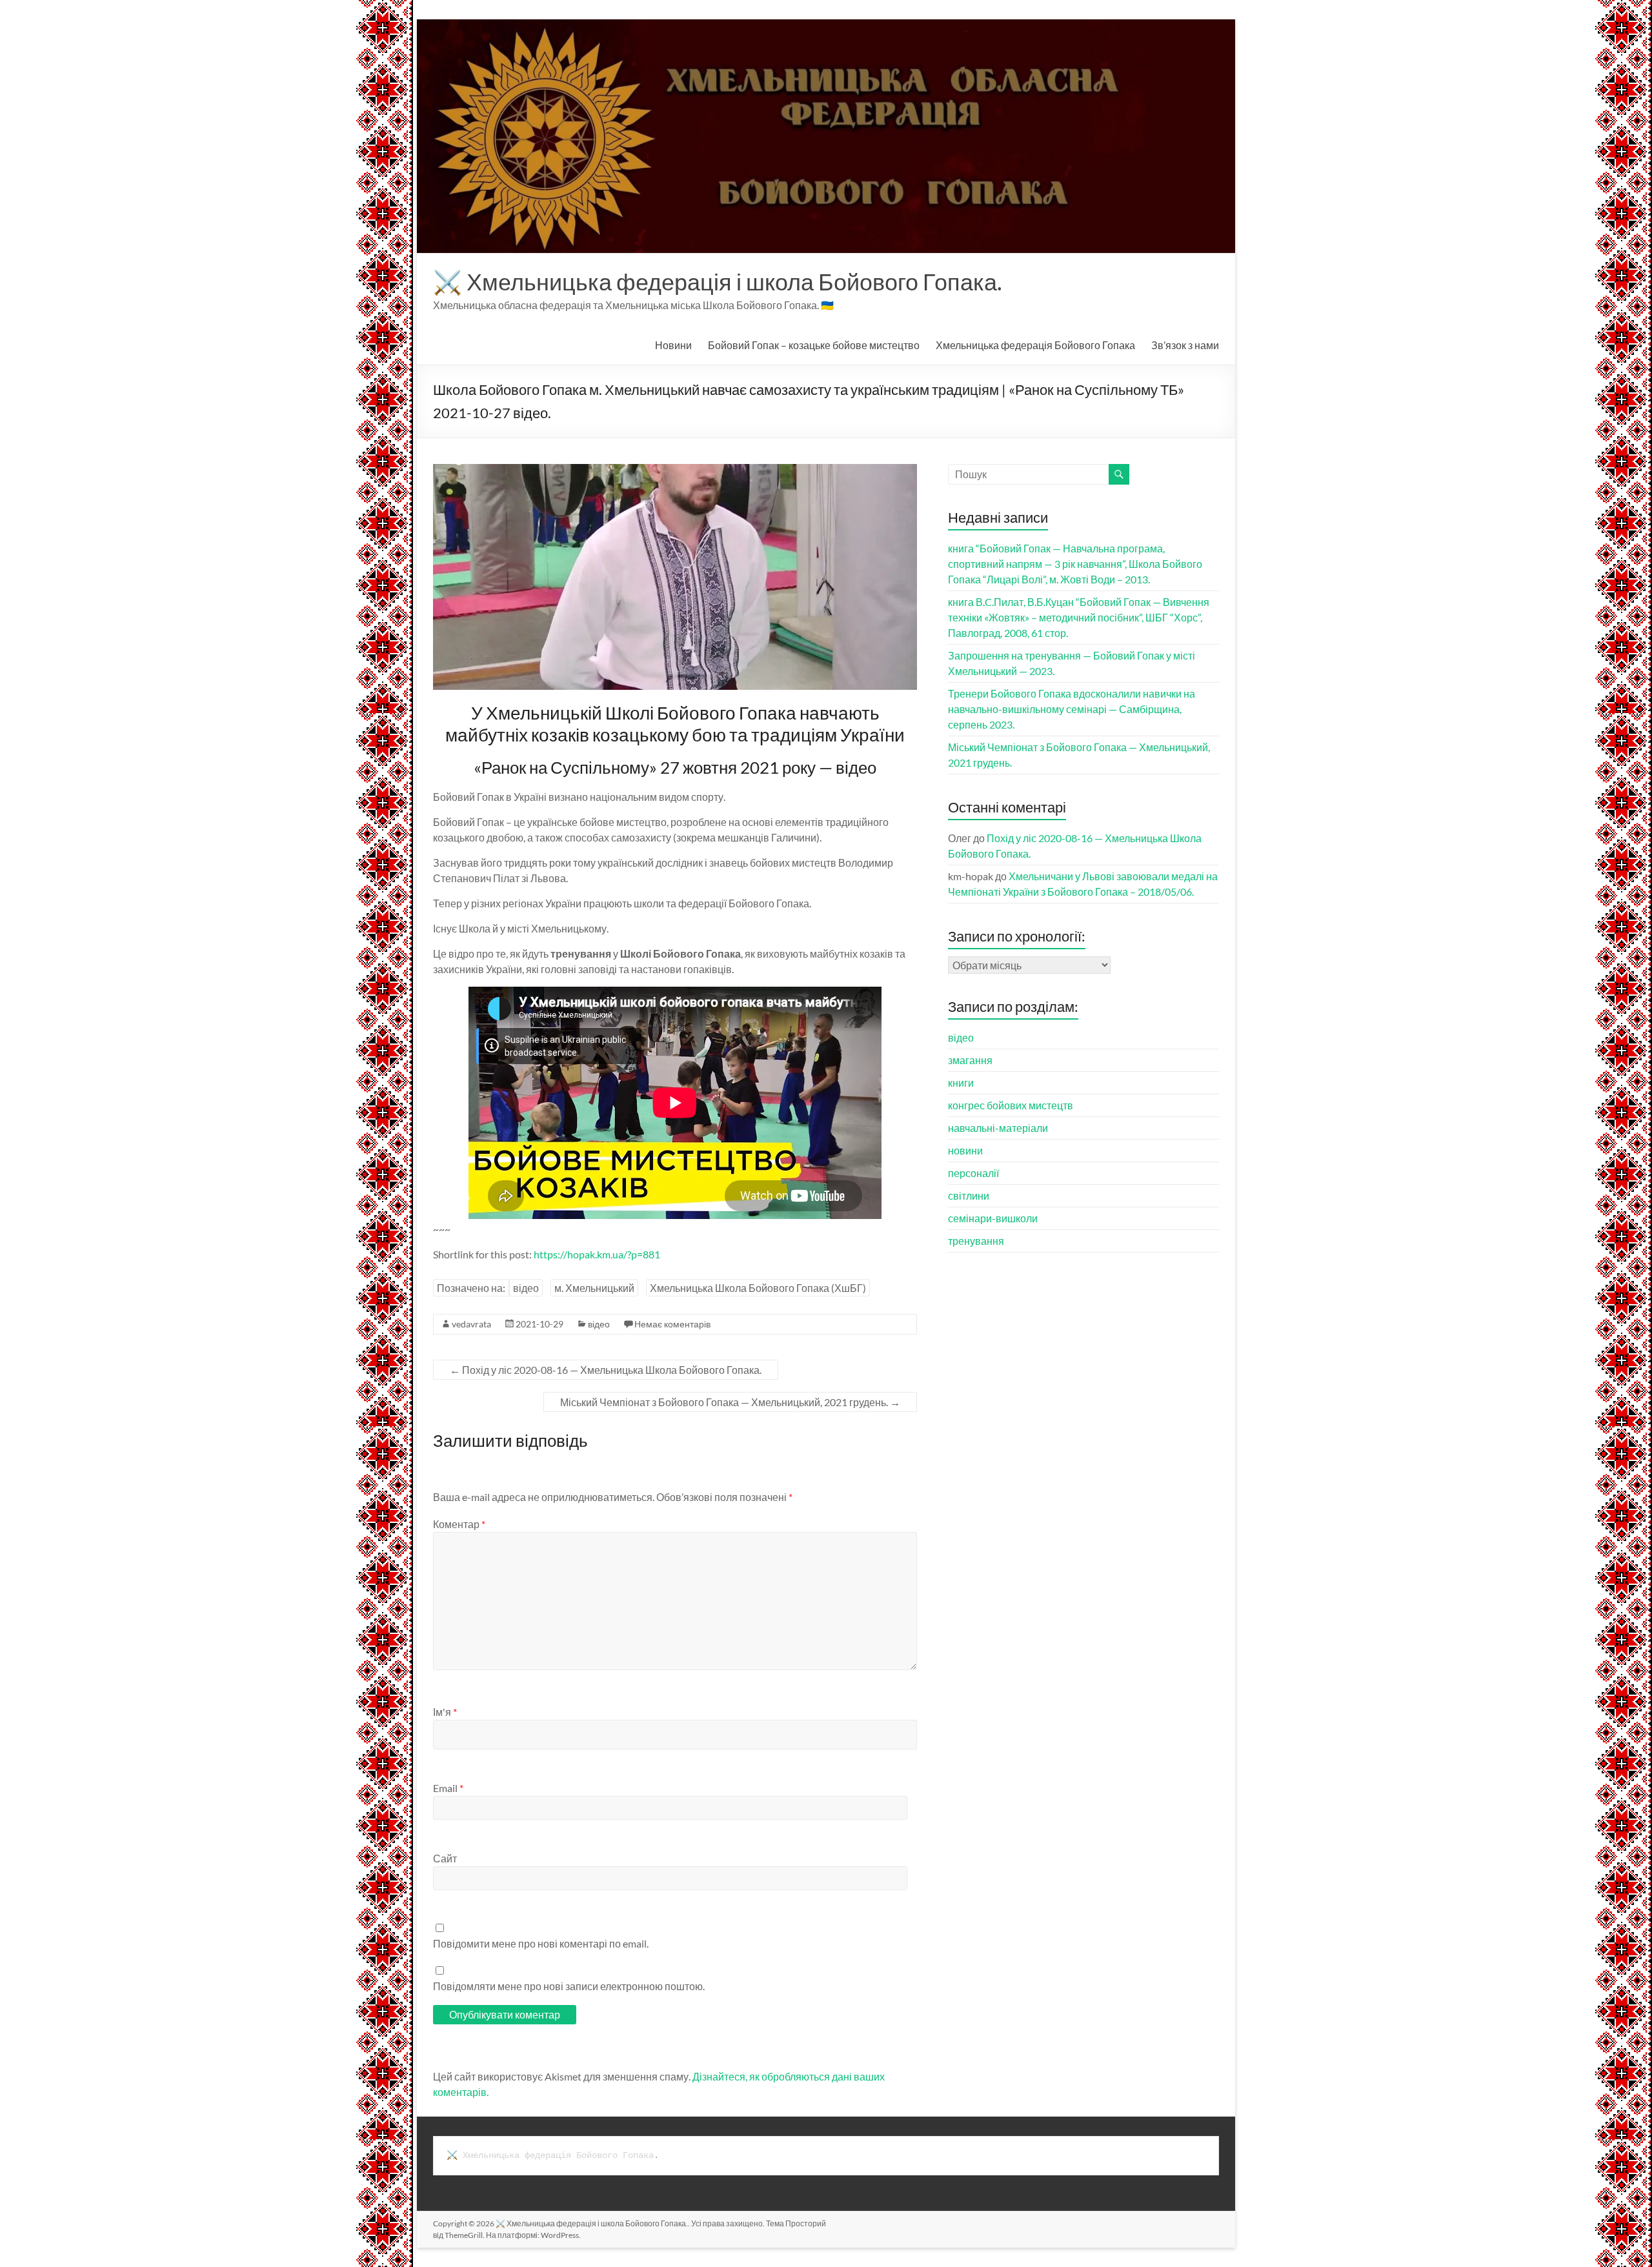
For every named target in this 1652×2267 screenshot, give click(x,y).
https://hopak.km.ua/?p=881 (597, 1254)
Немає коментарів (672, 1324)
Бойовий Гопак (814, 345)
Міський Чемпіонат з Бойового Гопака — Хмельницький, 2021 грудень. (730, 1402)
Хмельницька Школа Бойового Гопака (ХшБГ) (758, 1288)
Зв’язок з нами (1185, 345)
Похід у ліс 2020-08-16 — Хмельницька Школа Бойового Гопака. (606, 1370)
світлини (969, 1195)
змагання (970, 1060)
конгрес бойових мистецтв (1011, 1105)
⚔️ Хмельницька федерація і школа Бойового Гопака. (718, 281)
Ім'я (445, 1712)
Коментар (459, 1524)
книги (961, 1083)
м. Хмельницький (594, 1288)
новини (965, 1150)
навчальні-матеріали (998, 1128)
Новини (673, 345)
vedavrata (471, 1324)
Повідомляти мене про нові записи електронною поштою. (569, 1986)
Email (448, 1788)
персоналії (973, 1173)
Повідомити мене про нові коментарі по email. (541, 1943)
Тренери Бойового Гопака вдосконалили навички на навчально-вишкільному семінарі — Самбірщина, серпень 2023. (1072, 709)
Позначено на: (471, 1288)
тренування (976, 1241)
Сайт (445, 1858)
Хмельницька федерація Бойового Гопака (1035, 345)
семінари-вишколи (993, 1218)
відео (526, 1288)
